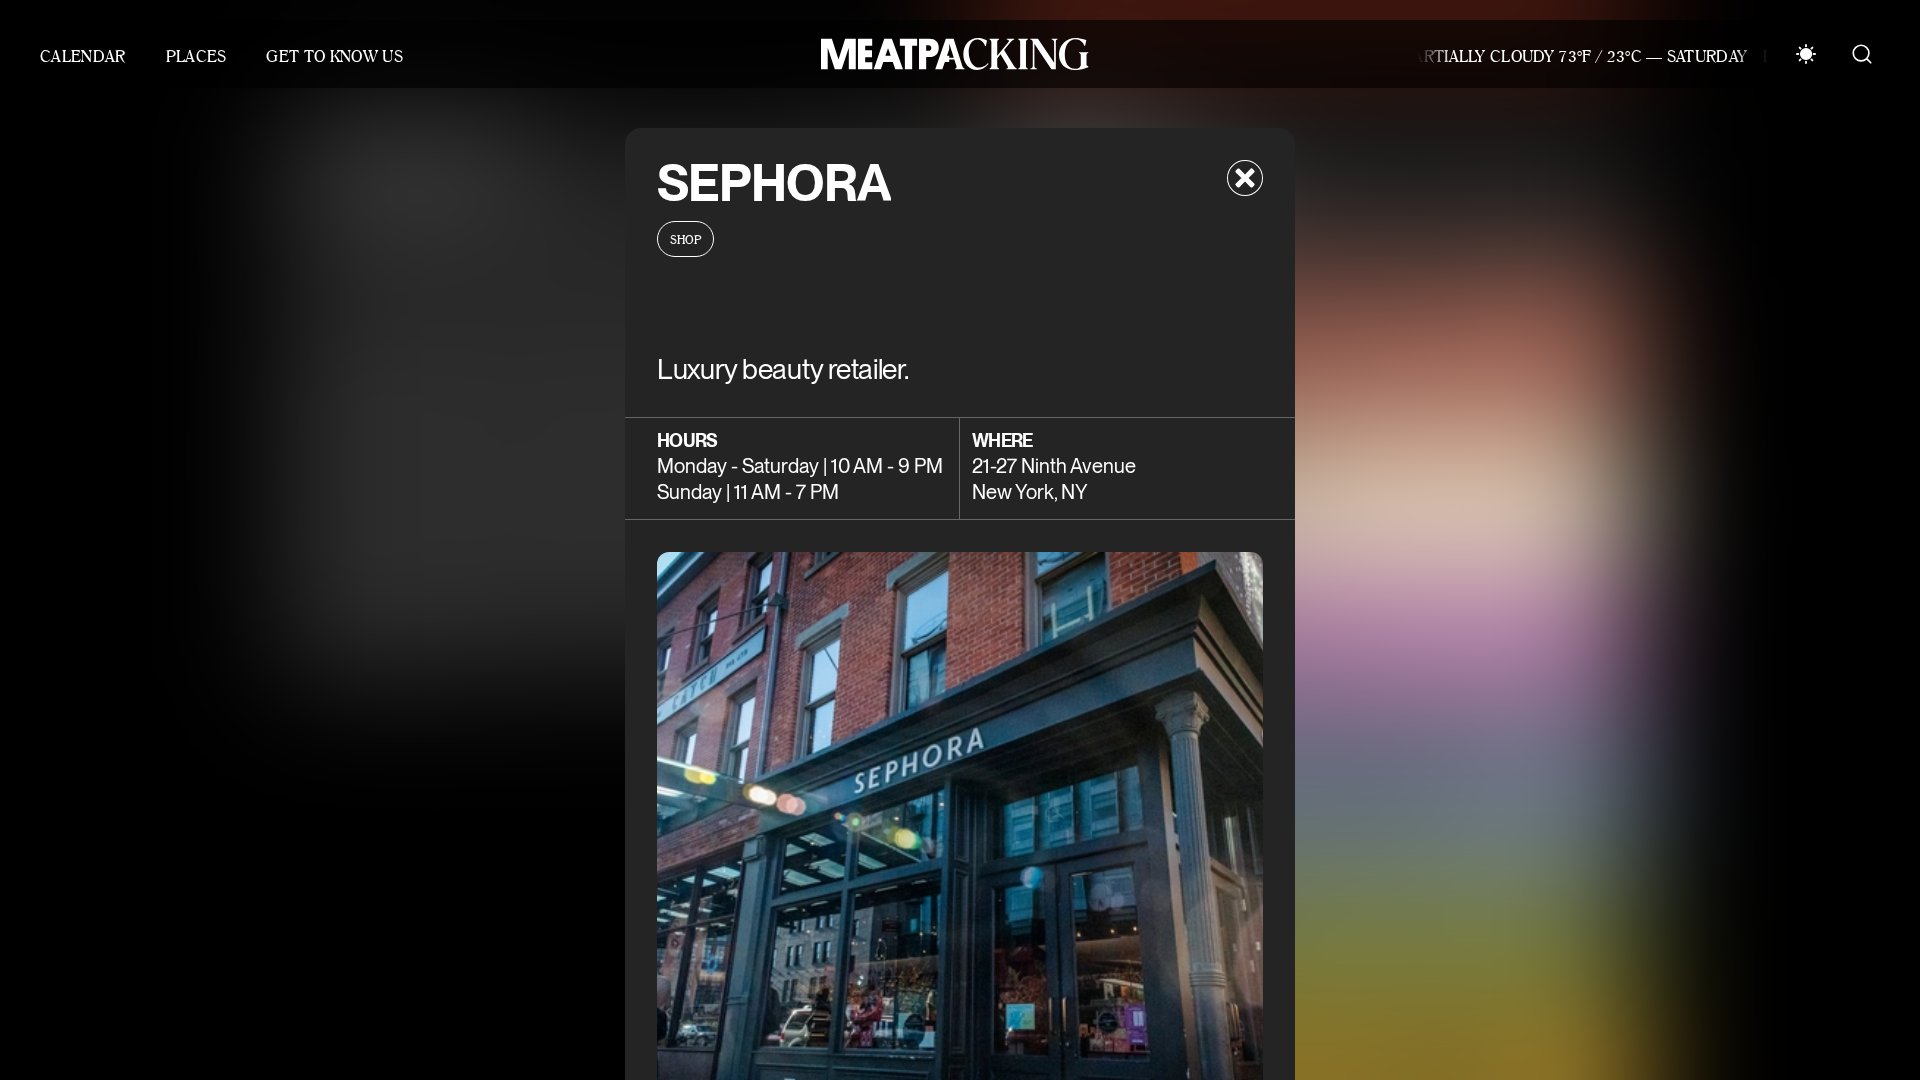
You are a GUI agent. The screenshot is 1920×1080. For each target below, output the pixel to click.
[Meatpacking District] (950, 54)
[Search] (1862, 54)
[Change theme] (1806, 54)
